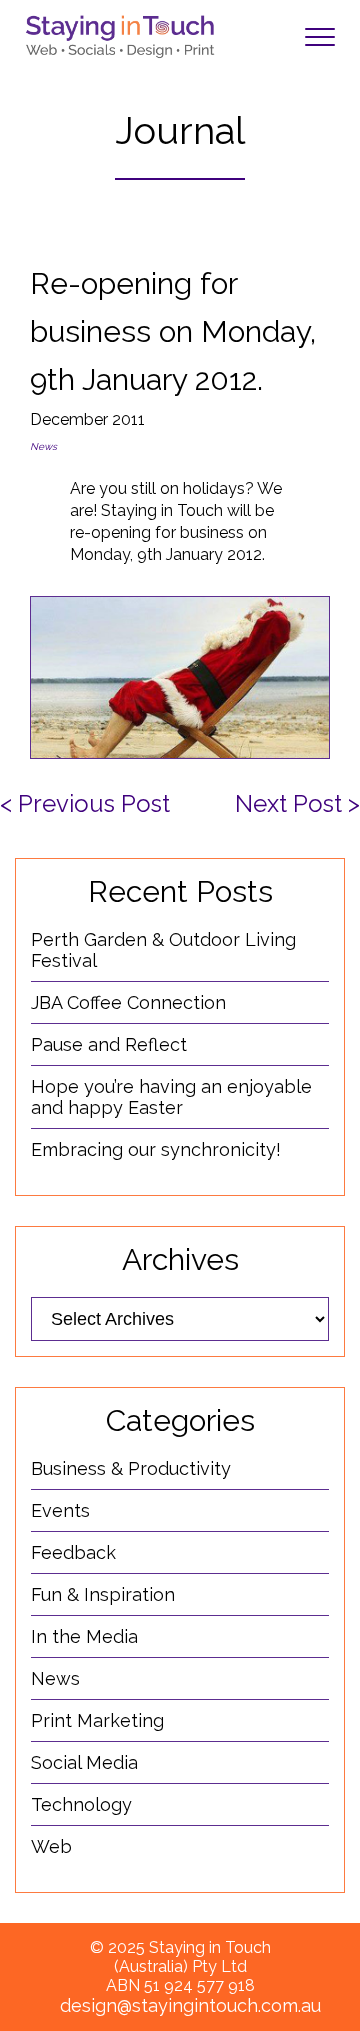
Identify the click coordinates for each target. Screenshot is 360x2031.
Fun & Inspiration (103, 1594)
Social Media (84, 1762)
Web (51, 1846)
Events (60, 1510)
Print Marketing (97, 1720)
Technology (81, 1804)
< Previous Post (85, 803)
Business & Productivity (131, 1468)
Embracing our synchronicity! (156, 1149)
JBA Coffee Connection (128, 1002)
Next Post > (297, 803)
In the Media (84, 1636)
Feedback (73, 1552)
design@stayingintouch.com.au (190, 2005)
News (43, 446)
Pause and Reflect (109, 1044)
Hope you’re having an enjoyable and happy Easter (171, 1097)
